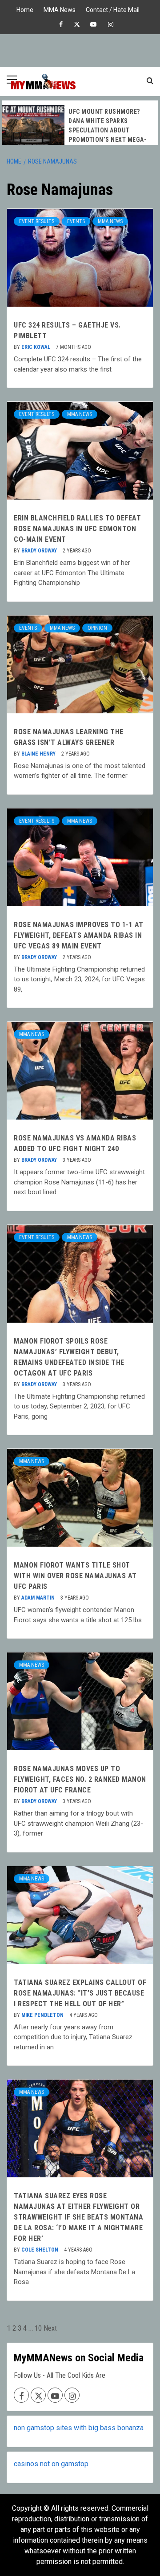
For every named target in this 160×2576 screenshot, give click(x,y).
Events (76, 221)
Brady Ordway (40, 551)
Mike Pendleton (43, 2015)
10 (38, 2328)
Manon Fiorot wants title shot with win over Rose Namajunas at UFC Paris (75, 1576)
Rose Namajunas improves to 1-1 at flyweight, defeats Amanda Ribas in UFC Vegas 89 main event (79, 935)
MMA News (60, 9)
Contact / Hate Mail (113, 9)
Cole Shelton (40, 2250)
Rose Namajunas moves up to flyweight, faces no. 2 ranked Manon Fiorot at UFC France (80, 1779)
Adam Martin (39, 1598)
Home (25, 9)
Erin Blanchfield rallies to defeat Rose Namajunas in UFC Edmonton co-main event (77, 529)
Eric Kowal (36, 347)
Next (50, 2328)
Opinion (97, 628)
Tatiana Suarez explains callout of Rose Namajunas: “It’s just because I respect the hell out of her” (80, 1993)
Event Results (37, 221)
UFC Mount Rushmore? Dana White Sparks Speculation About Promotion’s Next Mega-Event (107, 130)
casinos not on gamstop (51, 2464)
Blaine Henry (39, 754)
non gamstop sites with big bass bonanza (79, 2428)
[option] (80, 127)
